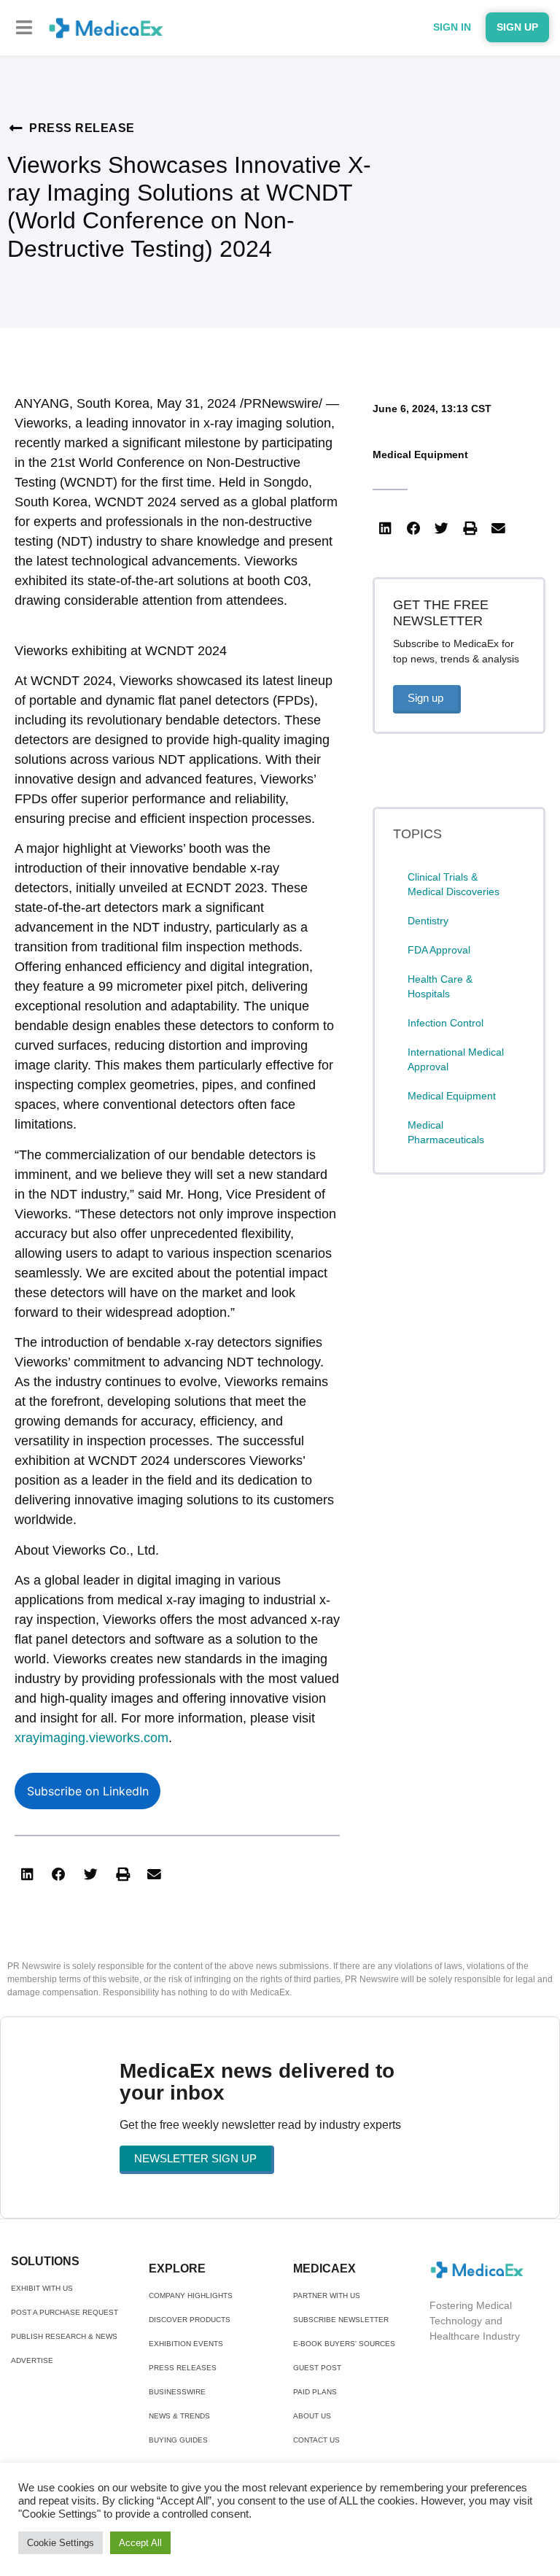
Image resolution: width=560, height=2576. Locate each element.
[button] (24, 27)
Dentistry (428, 921)
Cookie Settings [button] (61, 2543)
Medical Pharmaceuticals (446, 1132)
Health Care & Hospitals (440, 986)
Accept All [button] (140, 2543)
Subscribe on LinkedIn (88, 1791)
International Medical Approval (456, 1059)
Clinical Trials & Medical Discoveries (454, 884)
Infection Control (446, 1023)
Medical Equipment (420, 455)
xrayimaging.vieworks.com (92, 1738)
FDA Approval (439, 950)
